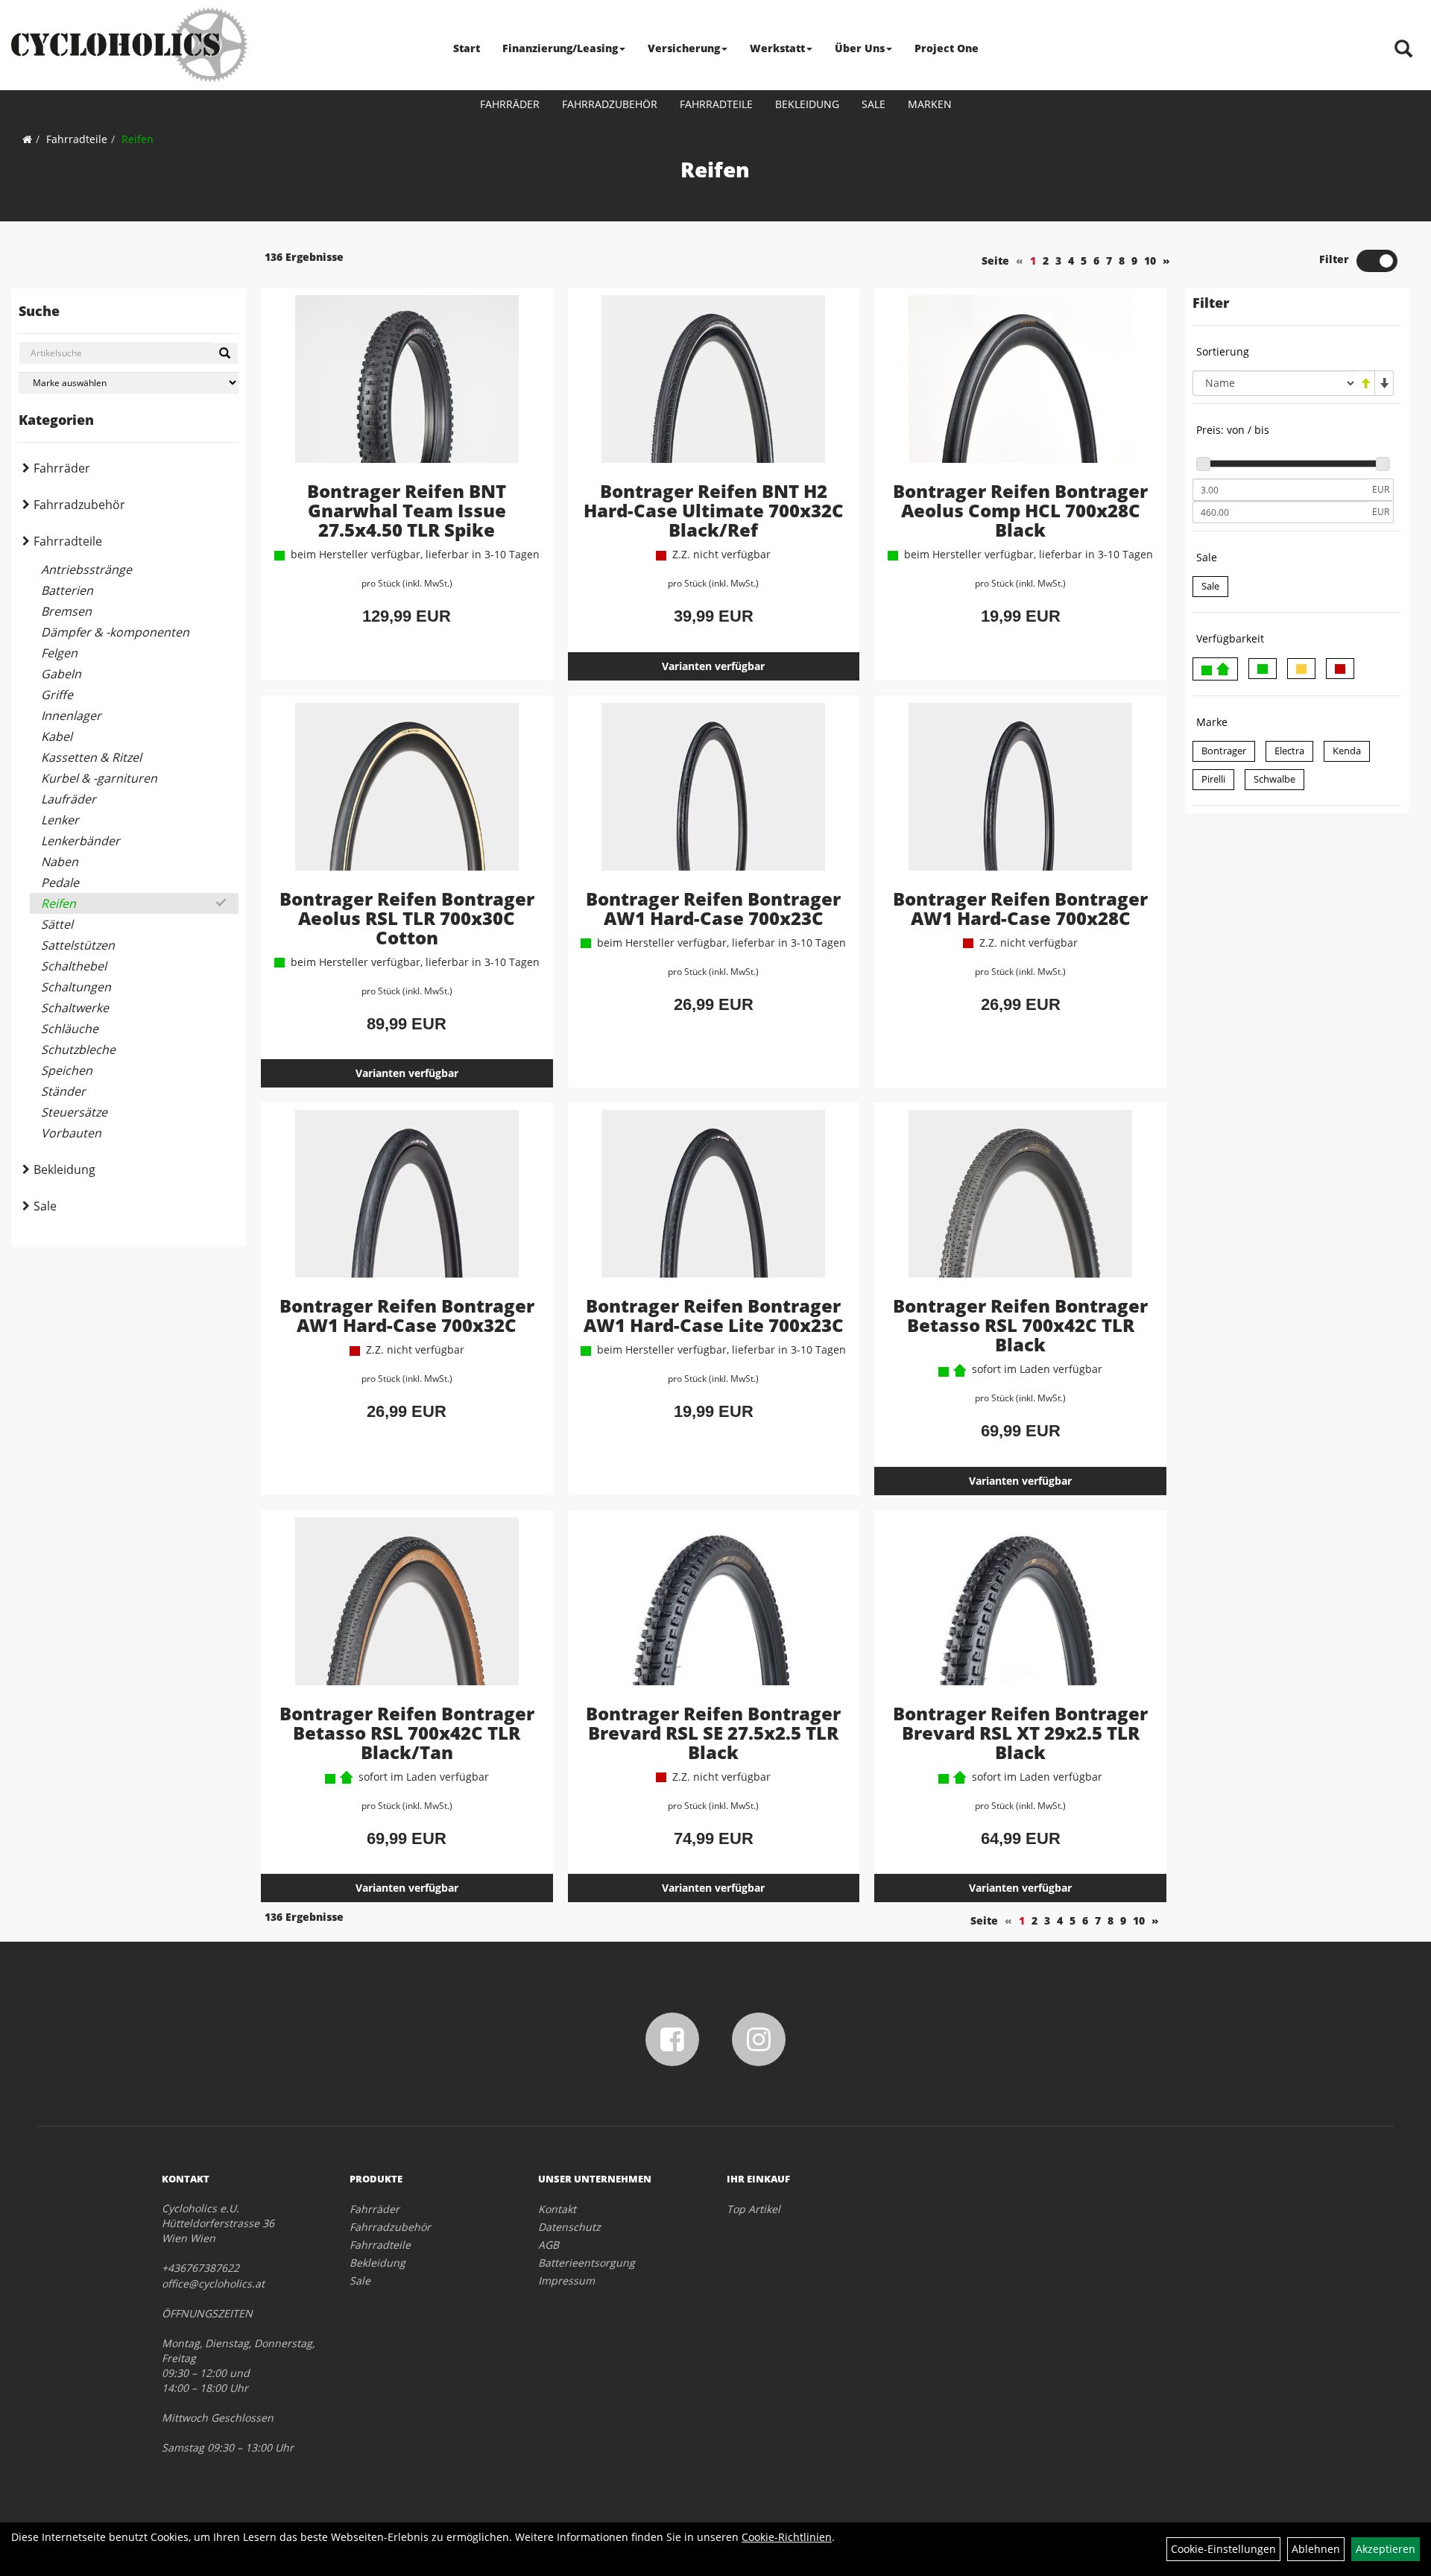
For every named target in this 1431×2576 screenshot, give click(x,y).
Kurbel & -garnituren (99, 778)
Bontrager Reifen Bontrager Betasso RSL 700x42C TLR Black (1020, 1325)
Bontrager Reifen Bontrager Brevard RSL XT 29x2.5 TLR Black (1020, 1733)
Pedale (60, 883)
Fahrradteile (716, 104)
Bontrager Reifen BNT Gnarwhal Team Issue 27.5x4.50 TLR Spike (407, 510)
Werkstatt (777, 48)
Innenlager (71, 716)
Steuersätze (74, 1112)
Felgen (59, 653)
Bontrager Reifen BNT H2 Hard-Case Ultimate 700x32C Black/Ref (714, 510)
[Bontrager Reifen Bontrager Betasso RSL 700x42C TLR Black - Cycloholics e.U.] (1020, 1203)
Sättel (57, 924)
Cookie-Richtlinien (787, 2537)
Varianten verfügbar (713, 666)
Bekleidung (807, 104)
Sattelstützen (78, 945)
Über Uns (860, 48)
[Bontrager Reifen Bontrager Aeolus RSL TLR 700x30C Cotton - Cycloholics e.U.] (407, 796)
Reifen (138, 139)
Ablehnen (1316, 2549)
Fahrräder (510, 104)
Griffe (57, 695)
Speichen (67, 1070)
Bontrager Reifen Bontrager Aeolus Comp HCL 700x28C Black (1020, 510)
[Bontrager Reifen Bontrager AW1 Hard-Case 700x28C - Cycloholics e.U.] (1020, 796)
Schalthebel (74, 966)
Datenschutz (569, 2227)
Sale (874, 104)
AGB (549, 2245)
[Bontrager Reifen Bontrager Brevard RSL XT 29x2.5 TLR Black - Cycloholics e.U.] (1020, 1611)
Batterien (67, 590)
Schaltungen (76, 987)
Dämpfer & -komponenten (115, 632)
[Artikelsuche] (1403, 50)
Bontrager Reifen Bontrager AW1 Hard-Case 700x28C (1020, 908)
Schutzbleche (78, 1049)
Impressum (566, 2280)
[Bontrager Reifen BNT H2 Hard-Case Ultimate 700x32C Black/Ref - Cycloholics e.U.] (714, 388)
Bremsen (66, 611)
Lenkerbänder (80, 841)
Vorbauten (71, 1133)
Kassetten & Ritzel (91, 757)
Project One (947, 48)
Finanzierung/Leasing (560, 48)
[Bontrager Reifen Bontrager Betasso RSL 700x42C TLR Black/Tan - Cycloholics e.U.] (407, 1611)
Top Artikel (754, 2209)
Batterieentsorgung (587, 2263)
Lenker (60, 820)
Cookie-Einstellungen (1223, 2549)
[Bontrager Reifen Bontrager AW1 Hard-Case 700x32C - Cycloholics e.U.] (407, 1203)
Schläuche (70, 1029)
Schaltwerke (75, 1008)
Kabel (57, 736)
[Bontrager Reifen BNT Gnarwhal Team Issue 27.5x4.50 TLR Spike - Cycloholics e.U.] (407, 388)
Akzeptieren (1386, 2549)
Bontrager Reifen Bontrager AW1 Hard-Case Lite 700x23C (714, 1315)
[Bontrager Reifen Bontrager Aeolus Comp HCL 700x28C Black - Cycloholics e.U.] (1020, 388)
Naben (60, 862)
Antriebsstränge (86, 569)
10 (1150, 261)
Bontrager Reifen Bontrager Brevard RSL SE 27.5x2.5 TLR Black (713, 1733)
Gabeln (61, 674)
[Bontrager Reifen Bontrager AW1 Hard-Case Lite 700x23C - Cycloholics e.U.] (714, 1203)
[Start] (27, 139)
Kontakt (557, 2209)
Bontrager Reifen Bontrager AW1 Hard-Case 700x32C (407, 1315)
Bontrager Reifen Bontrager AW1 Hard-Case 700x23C (713, 908)
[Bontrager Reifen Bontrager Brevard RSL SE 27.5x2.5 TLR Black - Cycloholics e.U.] (714, 1611)
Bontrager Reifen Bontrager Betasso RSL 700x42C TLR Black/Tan (407, 1733)
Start (467, 48)
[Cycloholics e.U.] (129, 45)
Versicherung (684, 48)
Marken (930, 104)
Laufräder (69, 799)
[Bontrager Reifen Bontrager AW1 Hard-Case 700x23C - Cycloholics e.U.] (714, 796)
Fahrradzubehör (610, 104)
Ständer (63, 1091)
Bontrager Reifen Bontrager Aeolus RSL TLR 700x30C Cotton (407, 918)
